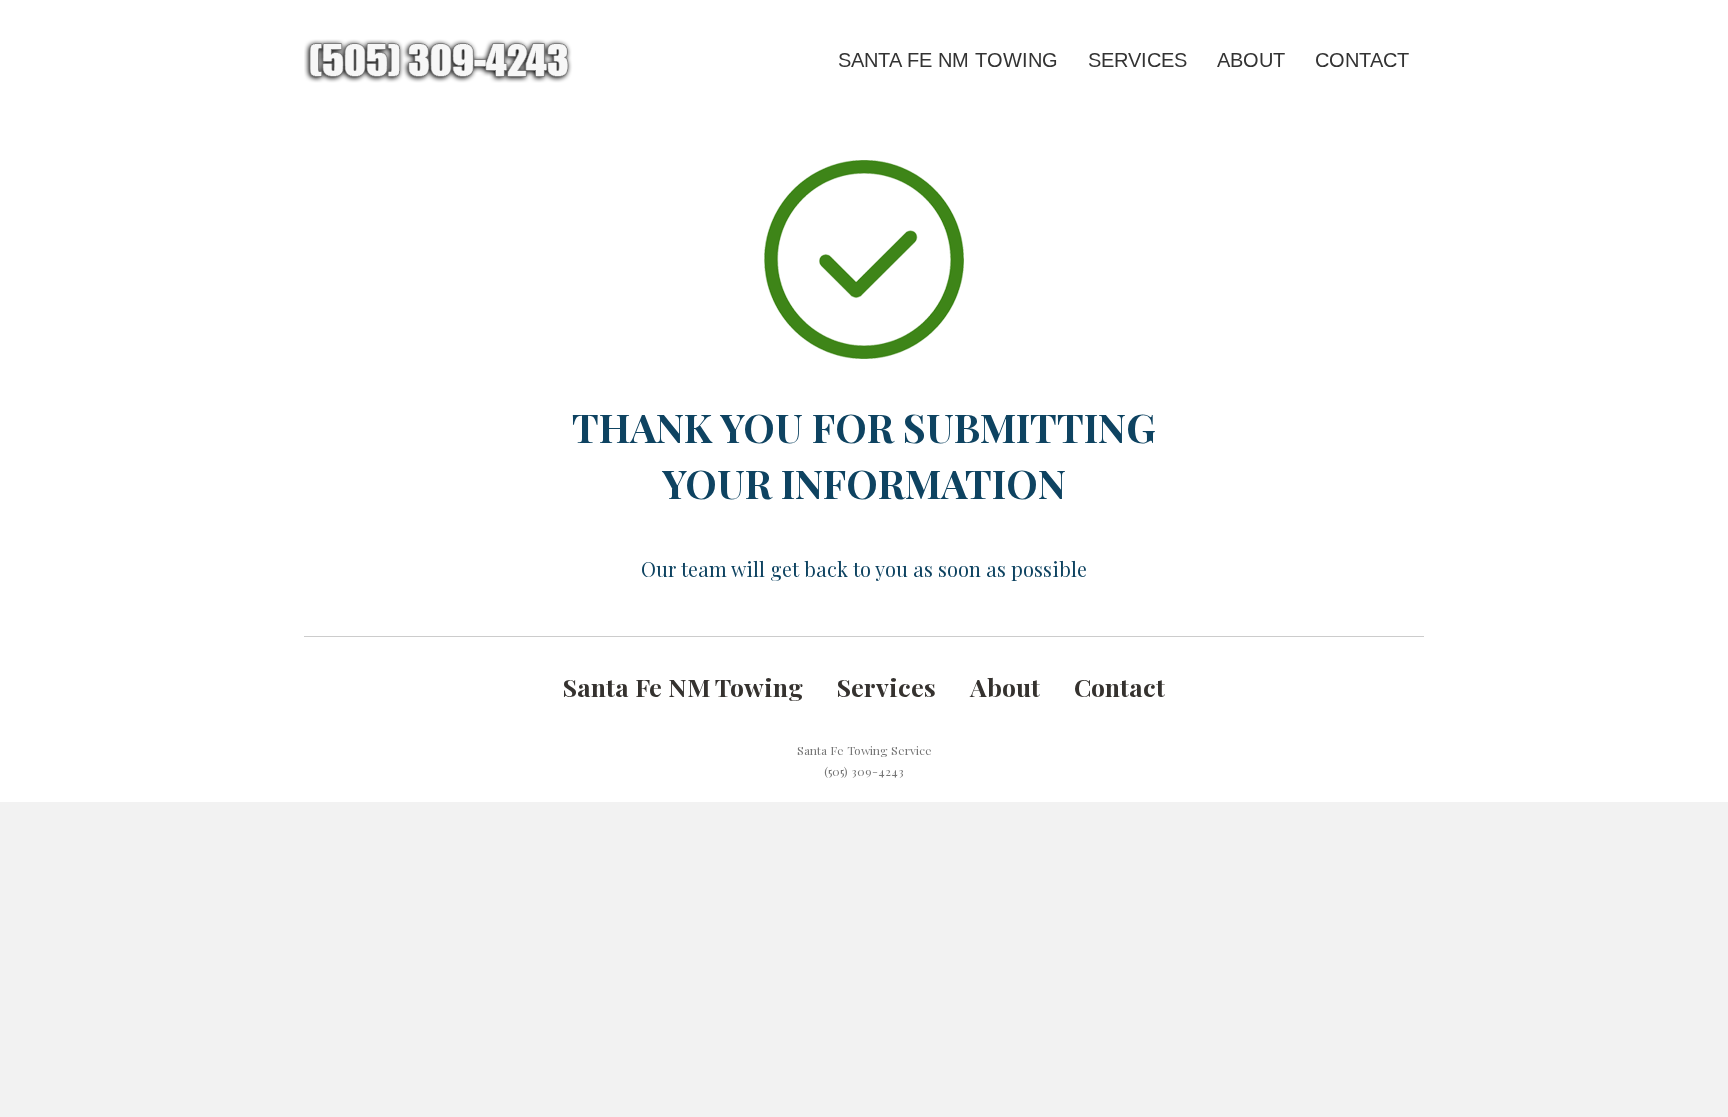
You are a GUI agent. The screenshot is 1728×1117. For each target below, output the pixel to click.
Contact (1362, 60)
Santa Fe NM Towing (948, 60)
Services (1137, 60)
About (1251, 60)
